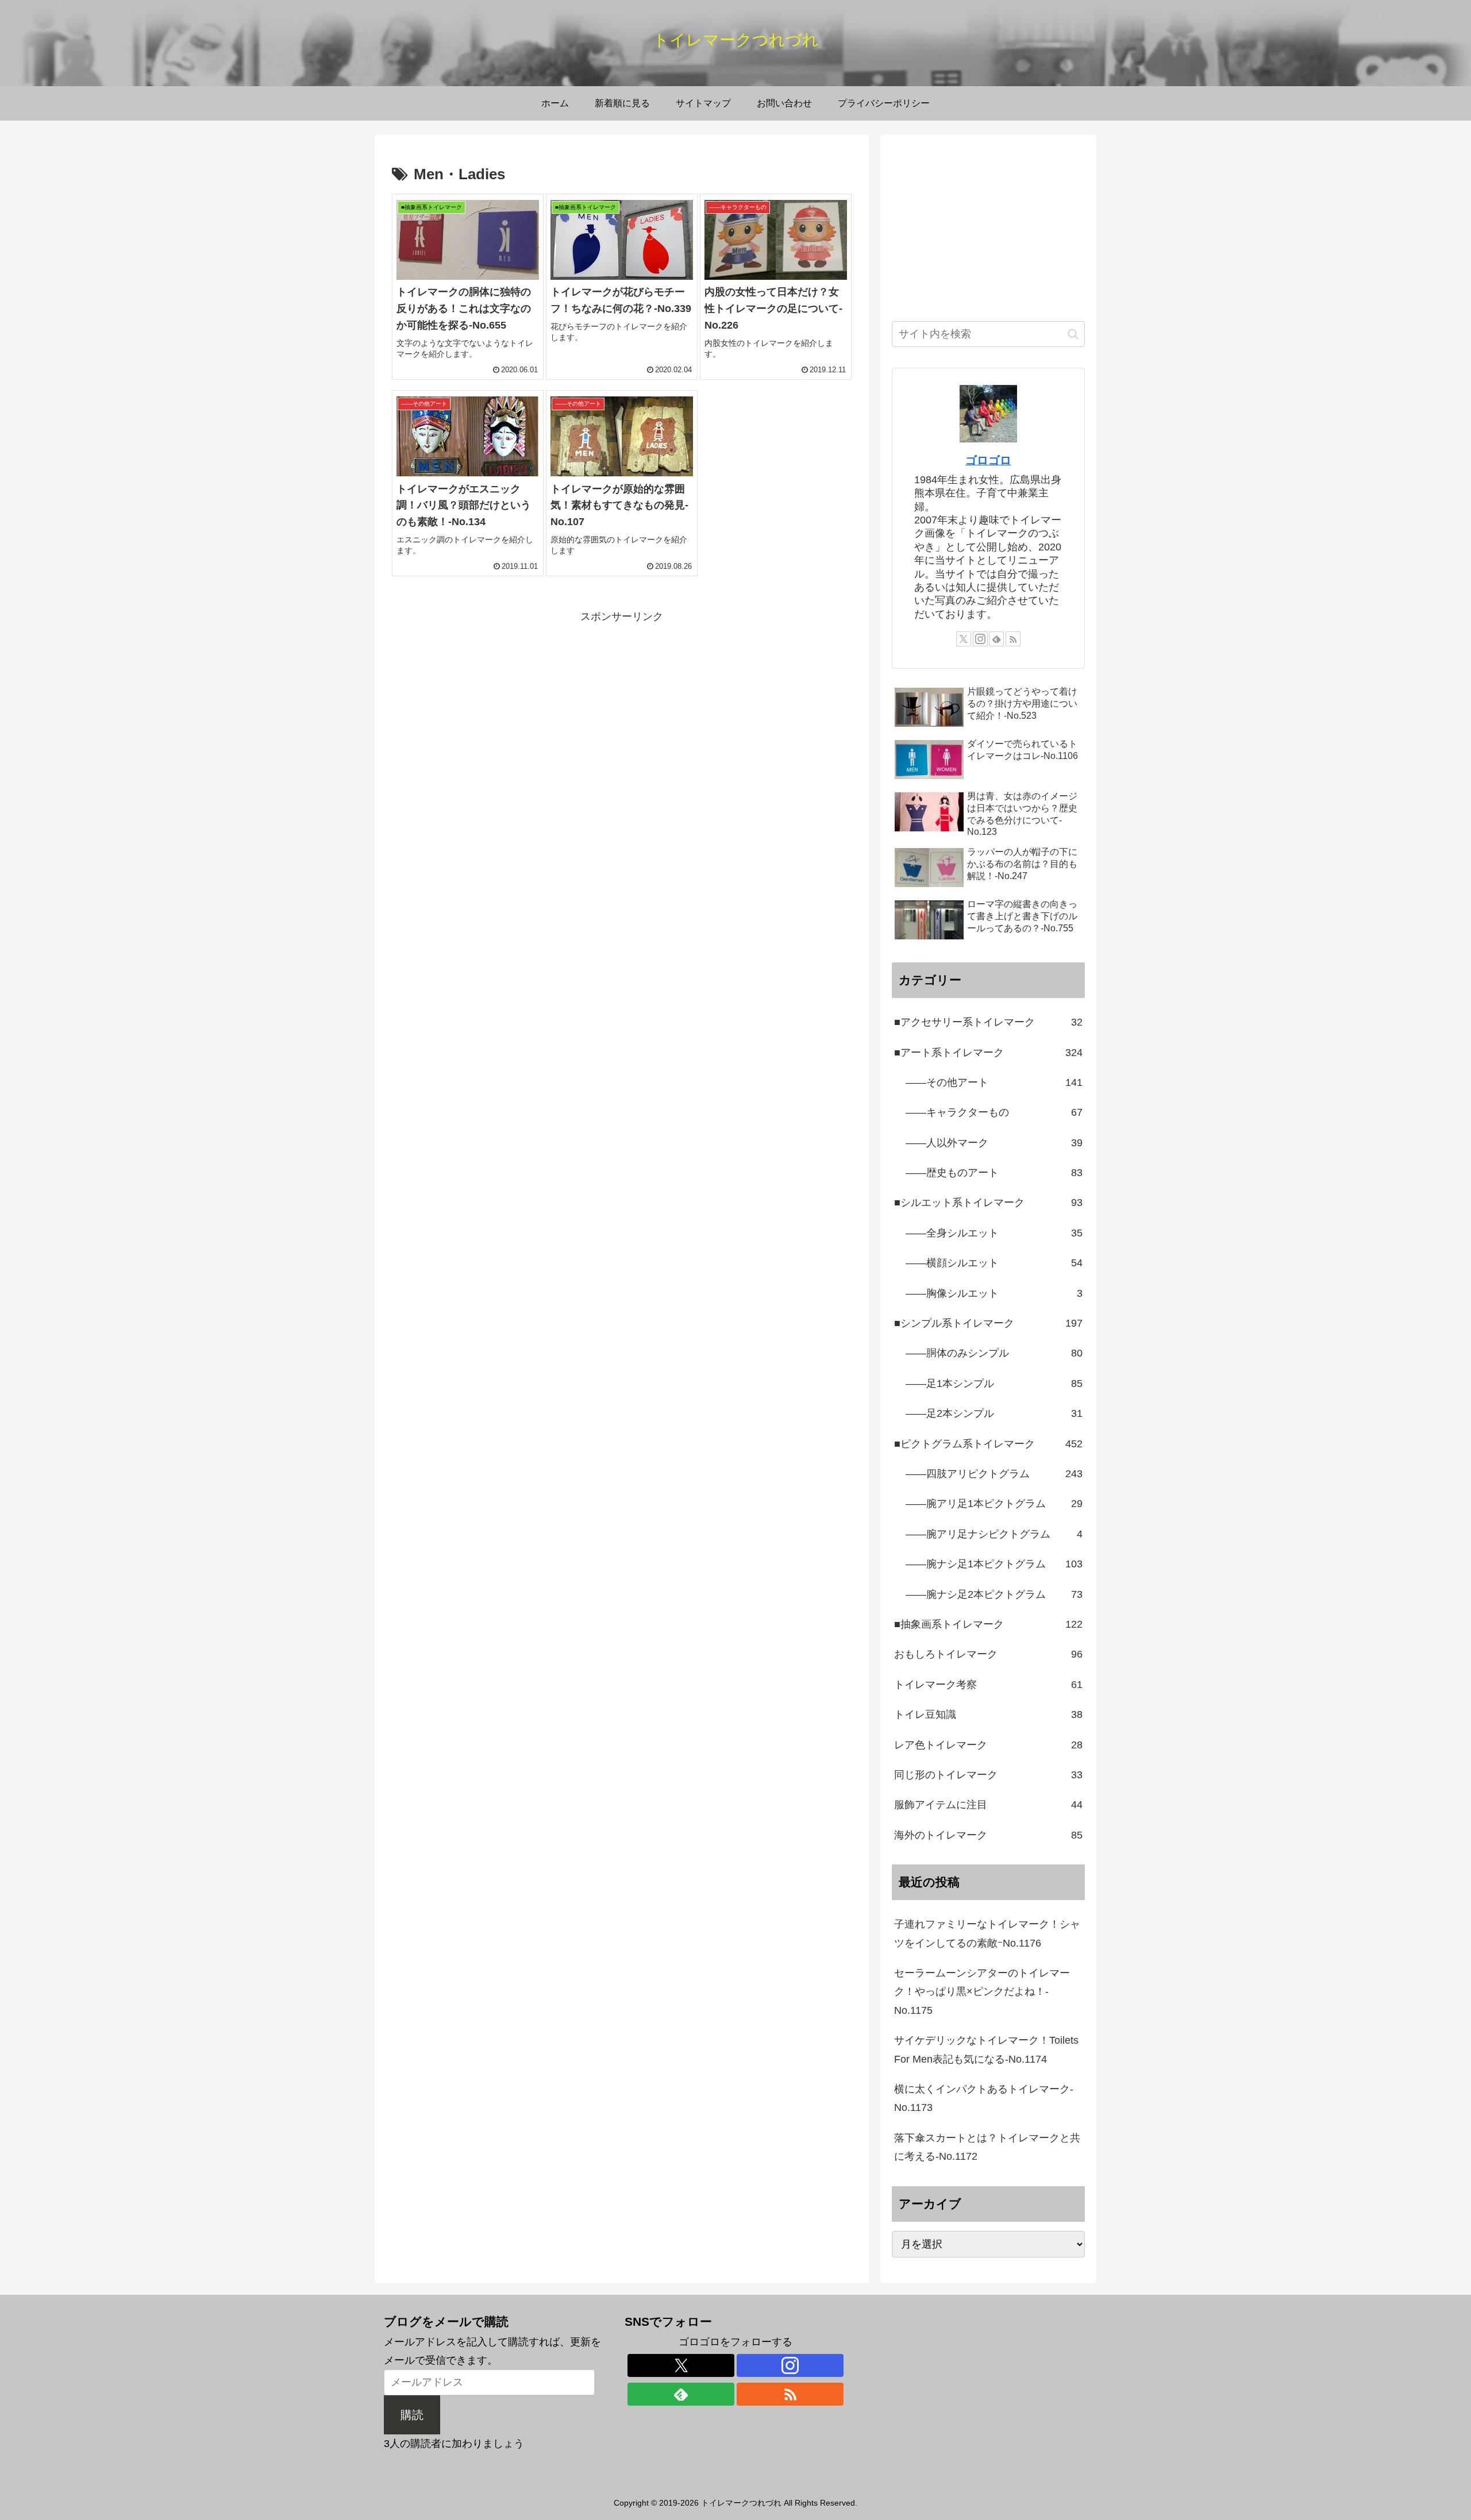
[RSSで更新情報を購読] (1013, 639)
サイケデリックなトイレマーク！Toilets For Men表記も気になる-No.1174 (986, 2049)
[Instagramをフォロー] (980, 639)
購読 (412, 2415)
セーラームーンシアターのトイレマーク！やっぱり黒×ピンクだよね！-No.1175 (982, 1992)
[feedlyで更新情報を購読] (996, 639)
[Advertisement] (622, 706)
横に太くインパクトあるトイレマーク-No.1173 (984, 2098)
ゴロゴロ (988, 460)
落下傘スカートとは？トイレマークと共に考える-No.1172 (987, 2147)
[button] (1073, 334)
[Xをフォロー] (964, 639)
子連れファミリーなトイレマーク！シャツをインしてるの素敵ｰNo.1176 (987, 1933)
